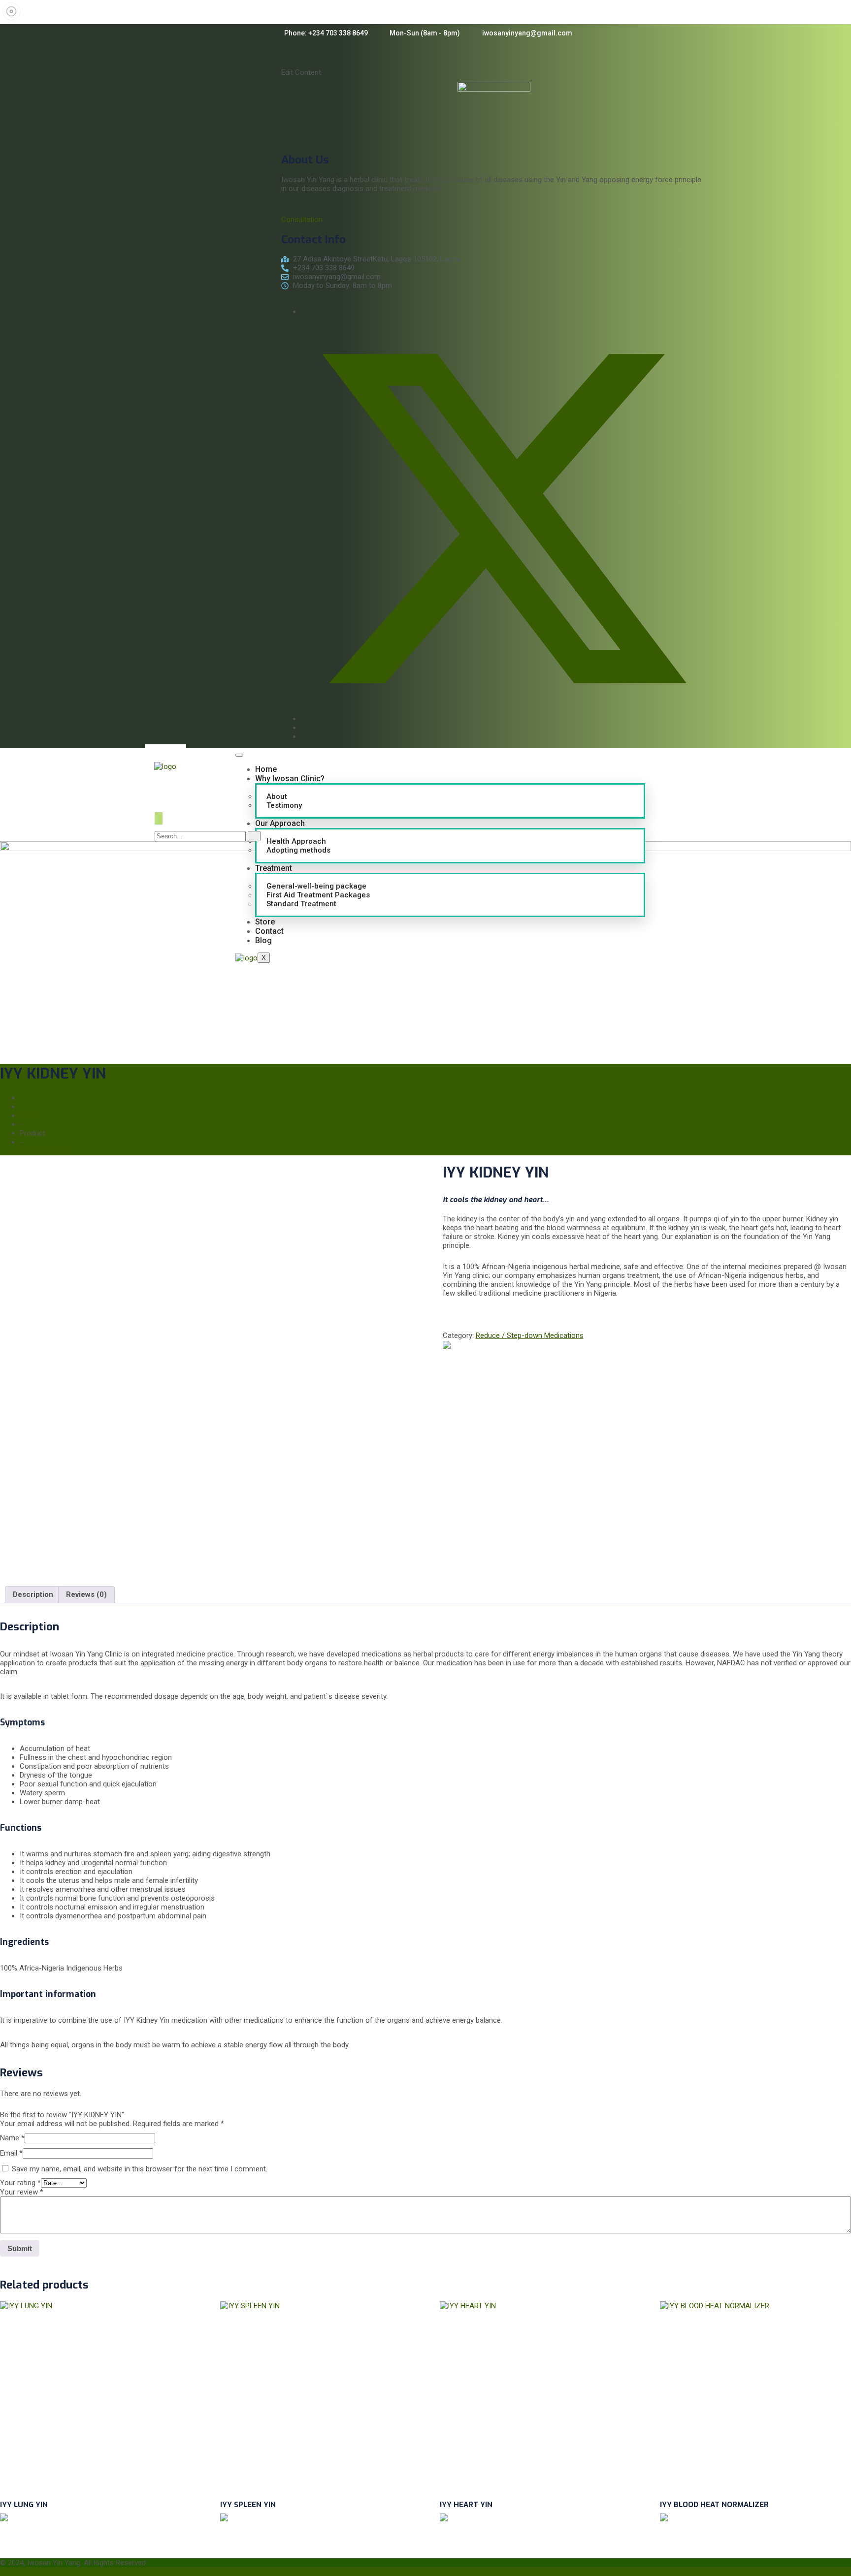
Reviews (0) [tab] (86, 1594)
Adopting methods (298, 850)
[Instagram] (304, 728)
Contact (269, 931)
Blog (263, 940)
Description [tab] (33, 1594)
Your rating (20, 2183)
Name (12, 2138)
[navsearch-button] (159, 818)
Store (265, 922)
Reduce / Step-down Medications (530, 1336)
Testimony (284, 805)
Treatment (274, 868)
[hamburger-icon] (239, 755)
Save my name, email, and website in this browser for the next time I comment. (140, 2169)
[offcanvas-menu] (287, 51)
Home (266, 769)
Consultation (302, 220)
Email (11, 2153)
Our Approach (280, 823)
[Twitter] (504, 719)
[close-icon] (289, 64)
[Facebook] (304, 312)
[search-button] (254, 836)
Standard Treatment (301, 904)
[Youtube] (304, 736)
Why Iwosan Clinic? (290, 779)
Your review (22, 2192)
